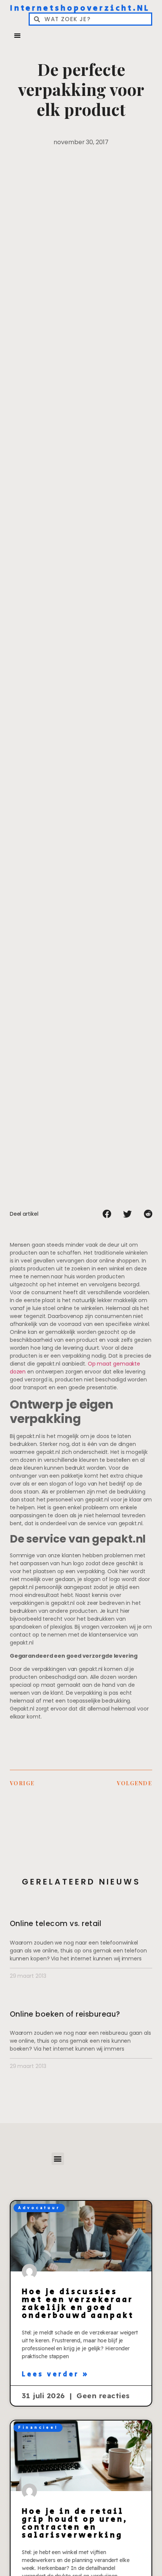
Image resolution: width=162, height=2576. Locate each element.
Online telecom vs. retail (56, 1924)
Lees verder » (56, 2374)
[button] (17, 35)
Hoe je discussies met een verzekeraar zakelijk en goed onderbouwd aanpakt (78, 2304)
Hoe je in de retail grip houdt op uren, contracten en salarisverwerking (75, 2523)
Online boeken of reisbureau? (65, 2014)
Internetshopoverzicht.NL (80, 8)
